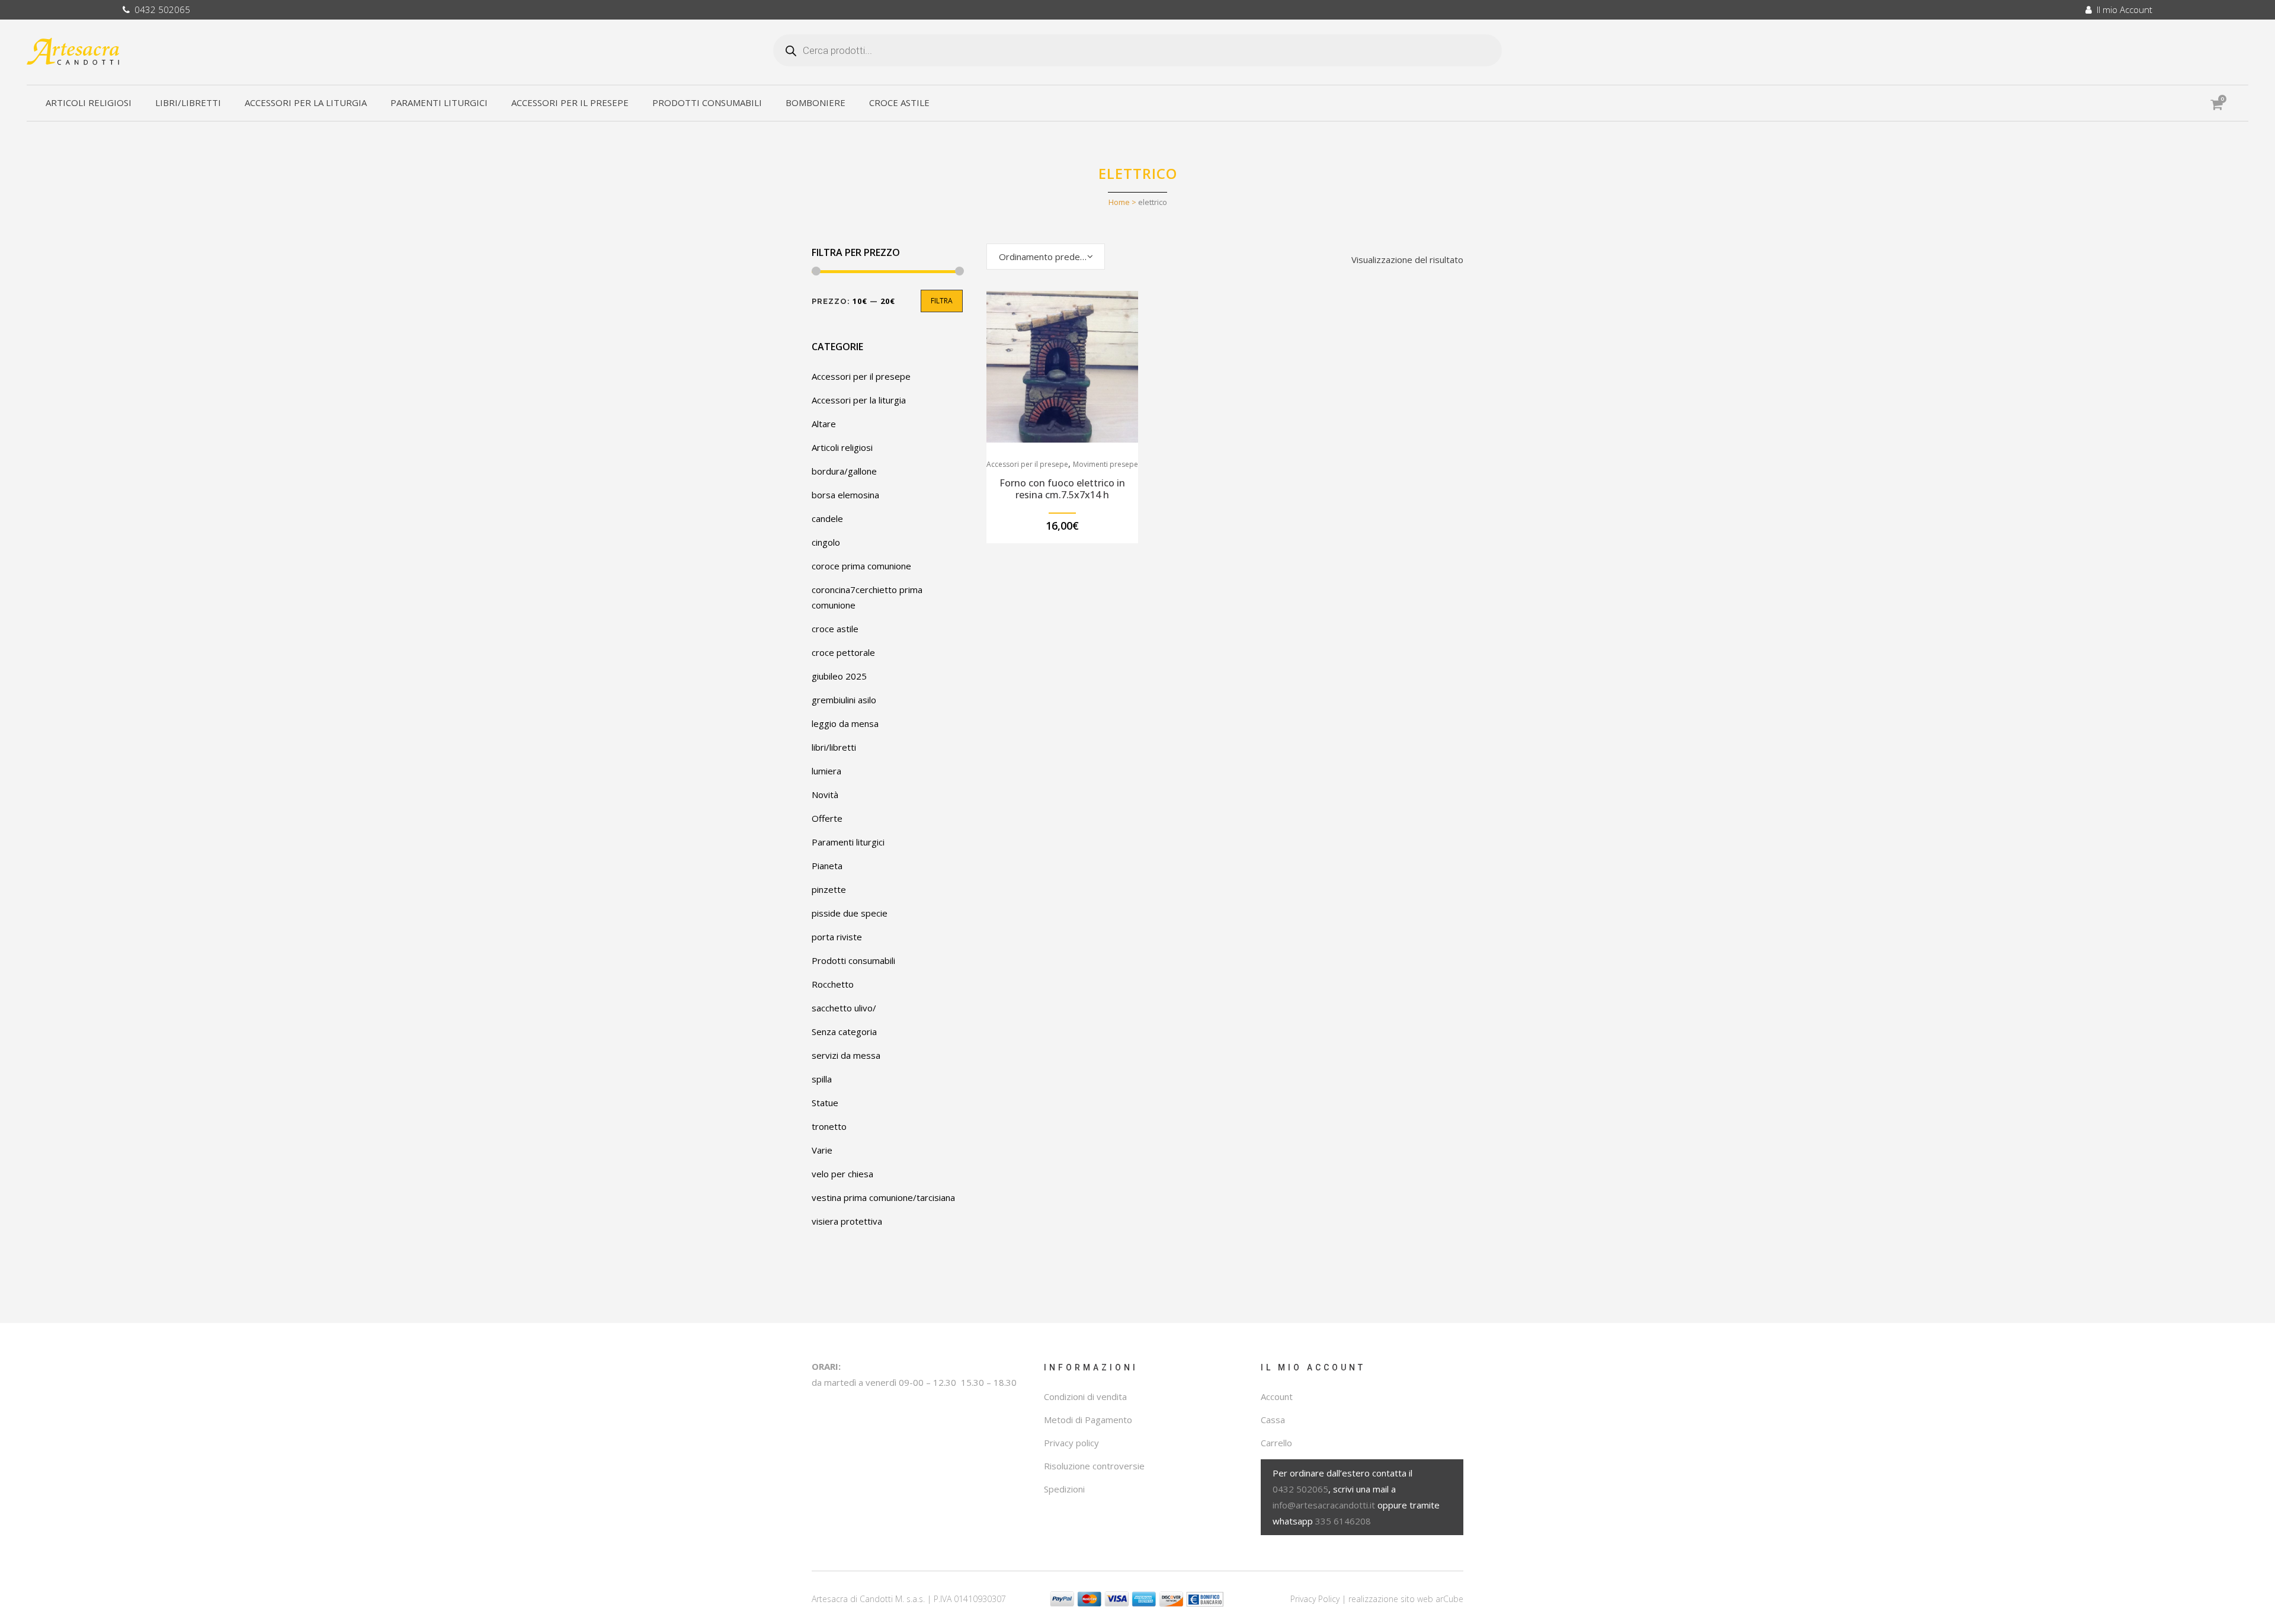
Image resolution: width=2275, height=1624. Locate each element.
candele (827, 518)
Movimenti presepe (1106, 464)
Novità (825, 795)
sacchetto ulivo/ (844, 1008)
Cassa (1273, 1420)
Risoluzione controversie (1094, 1466)
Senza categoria (844, 1032)
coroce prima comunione (861, 566)
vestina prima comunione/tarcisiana (883, 1197)
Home (1119, 202)
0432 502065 (160, 9)
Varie (822, 1150)
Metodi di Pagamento (1088, 1420)
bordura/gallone (844, 471)
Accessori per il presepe (861, 376)
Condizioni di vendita (1085, 1396)
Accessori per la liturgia (859, 400)
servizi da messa (846, 1055)
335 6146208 (1343, 1521)
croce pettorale (843, 652)
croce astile (835, 629)
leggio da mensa (845, 723)
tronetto (829, 1126)
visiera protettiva (847, 1221)
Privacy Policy (1315, 1599)
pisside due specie (850, 913)
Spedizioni (1064, 1489)
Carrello (1276, 1443)
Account (1277, 1396)
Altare (824, 424)
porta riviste (837, 937)
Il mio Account (2122, 9)
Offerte (827, 818)
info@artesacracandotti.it (1324, 1505)
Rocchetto (833, 984)
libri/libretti (834, 747)
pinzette (829, 889)
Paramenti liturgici (848, 842)
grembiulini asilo (844, 700)
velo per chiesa (842, 1174)
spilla (822, 1079)
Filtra (942, 301)
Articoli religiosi (842, 447)
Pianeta (827, 866)
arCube (1449, 1599)
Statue (825, 1103)
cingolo (826, 542)
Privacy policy (1071, 1443)
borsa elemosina (845, 495)
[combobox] (1046, 257)
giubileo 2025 (839, 676)
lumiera (826, 771)
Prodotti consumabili (853, 960)
